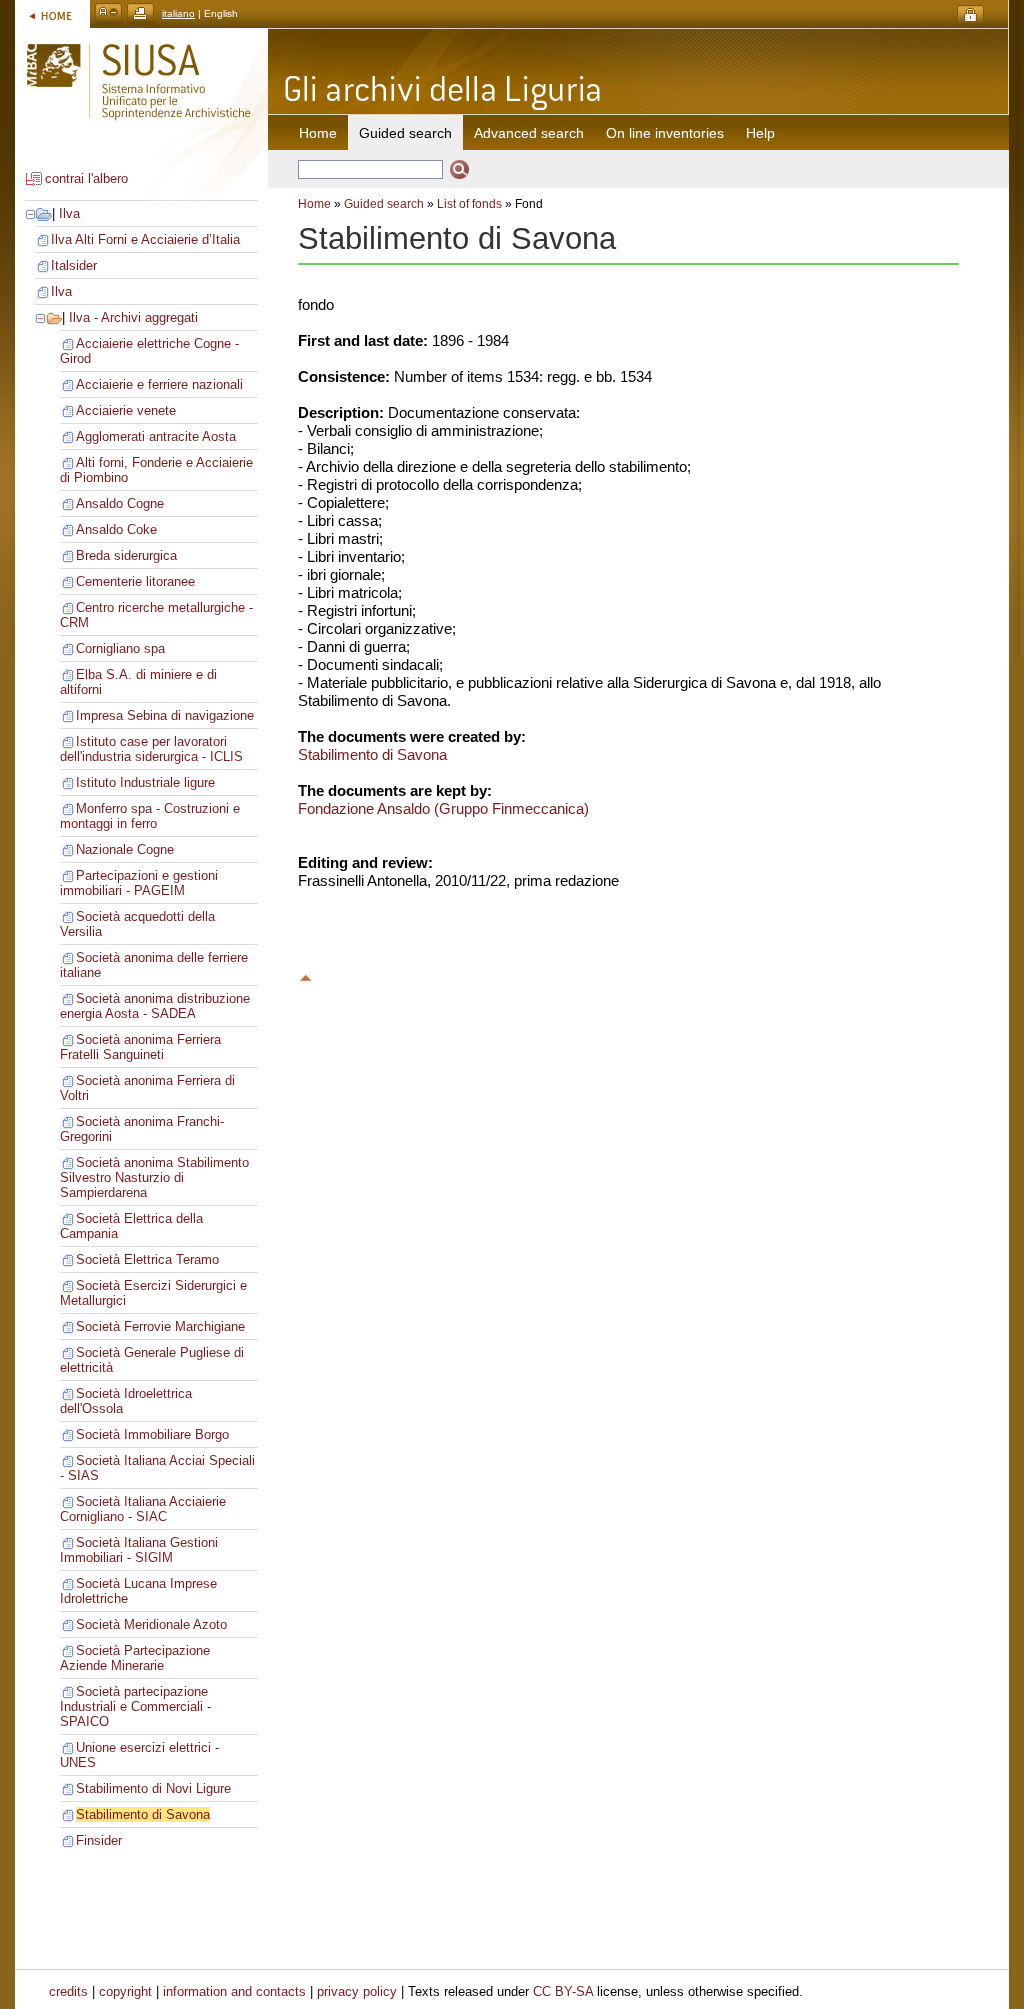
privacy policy (357, 1991)
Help (760, 133)
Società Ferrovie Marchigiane (160, 1326)
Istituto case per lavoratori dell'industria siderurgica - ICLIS (151, 749)
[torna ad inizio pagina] (306, 975)
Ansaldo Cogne (120, 503)
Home (318, 133)
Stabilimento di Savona (143, 1814)
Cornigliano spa (120, 648)
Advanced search (529, 133)
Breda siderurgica (126, 555)
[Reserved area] (970, 15)
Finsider (99, 1840)
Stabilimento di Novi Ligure (153, 1788)
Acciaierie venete (126, 410)
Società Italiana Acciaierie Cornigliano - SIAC (143, 1509)
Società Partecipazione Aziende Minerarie (135, 1658)
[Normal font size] (108, 13)
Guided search (384, 204)
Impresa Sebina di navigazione (165, 715)
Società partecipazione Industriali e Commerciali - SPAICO (135, 1706)
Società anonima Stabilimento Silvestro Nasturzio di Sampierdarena (154, 1177)
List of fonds (469, 204)
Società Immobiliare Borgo (152, 1434)
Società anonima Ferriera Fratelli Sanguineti (140, 1047)
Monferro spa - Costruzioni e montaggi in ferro (150, 816)
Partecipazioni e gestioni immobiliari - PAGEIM (139, 883)
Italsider (74, 265)
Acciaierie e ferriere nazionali (159, 384)
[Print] (140, 13)
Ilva (69, 213)
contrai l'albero (86, 178)
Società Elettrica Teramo (147, 1259)
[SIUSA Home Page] (52, 13)
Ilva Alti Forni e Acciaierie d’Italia (145, 239)
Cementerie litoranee (135, 581)
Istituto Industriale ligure (145, 782)
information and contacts (234, 1991)
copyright (125, 1991)
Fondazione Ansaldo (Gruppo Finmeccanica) (443, 808)
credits (68, 1991)
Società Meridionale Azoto (151, 1624)
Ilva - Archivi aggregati (133, 317)
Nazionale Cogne (125, 849)
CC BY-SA (563, 1991)
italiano (178, 13)
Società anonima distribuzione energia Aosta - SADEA (155, 1006)
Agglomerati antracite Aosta (156, 436)
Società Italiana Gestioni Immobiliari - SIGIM (139, 1550)
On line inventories (665, 133)
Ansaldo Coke (116, 529)
